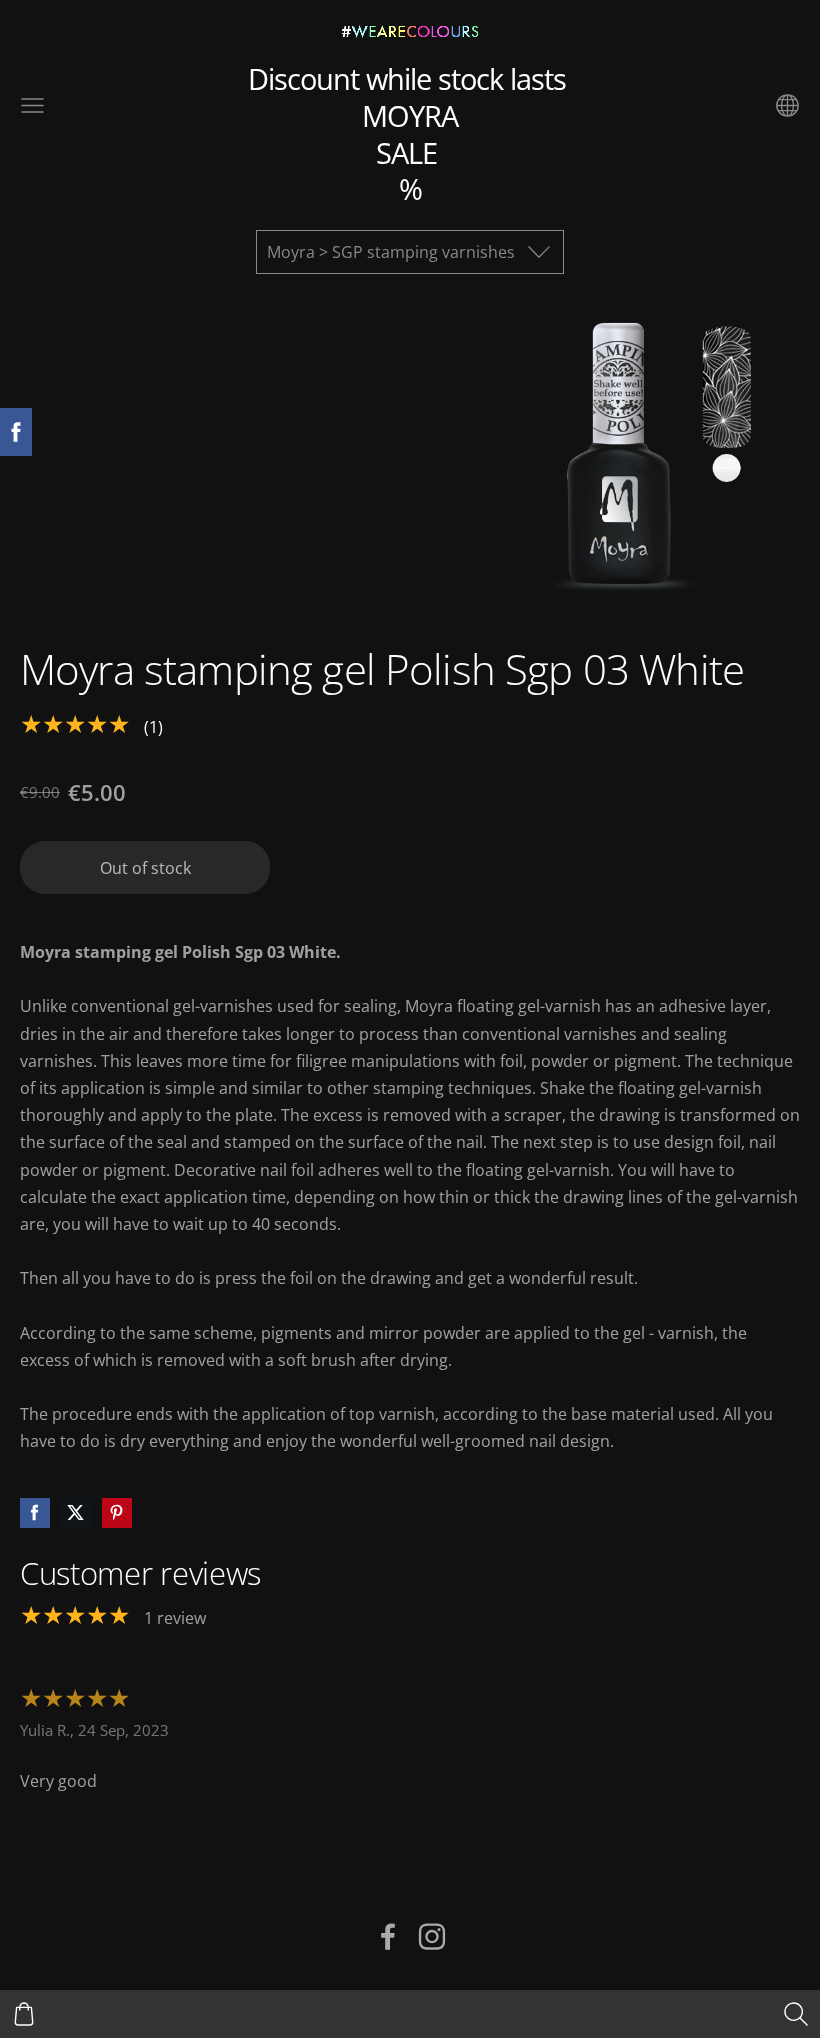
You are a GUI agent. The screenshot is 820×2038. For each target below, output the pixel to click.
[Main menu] (32, 105)
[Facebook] (388, 1936)
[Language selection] (787, 105)
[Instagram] (432, 1936)
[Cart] (24, 2014)
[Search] (796, 2014)
